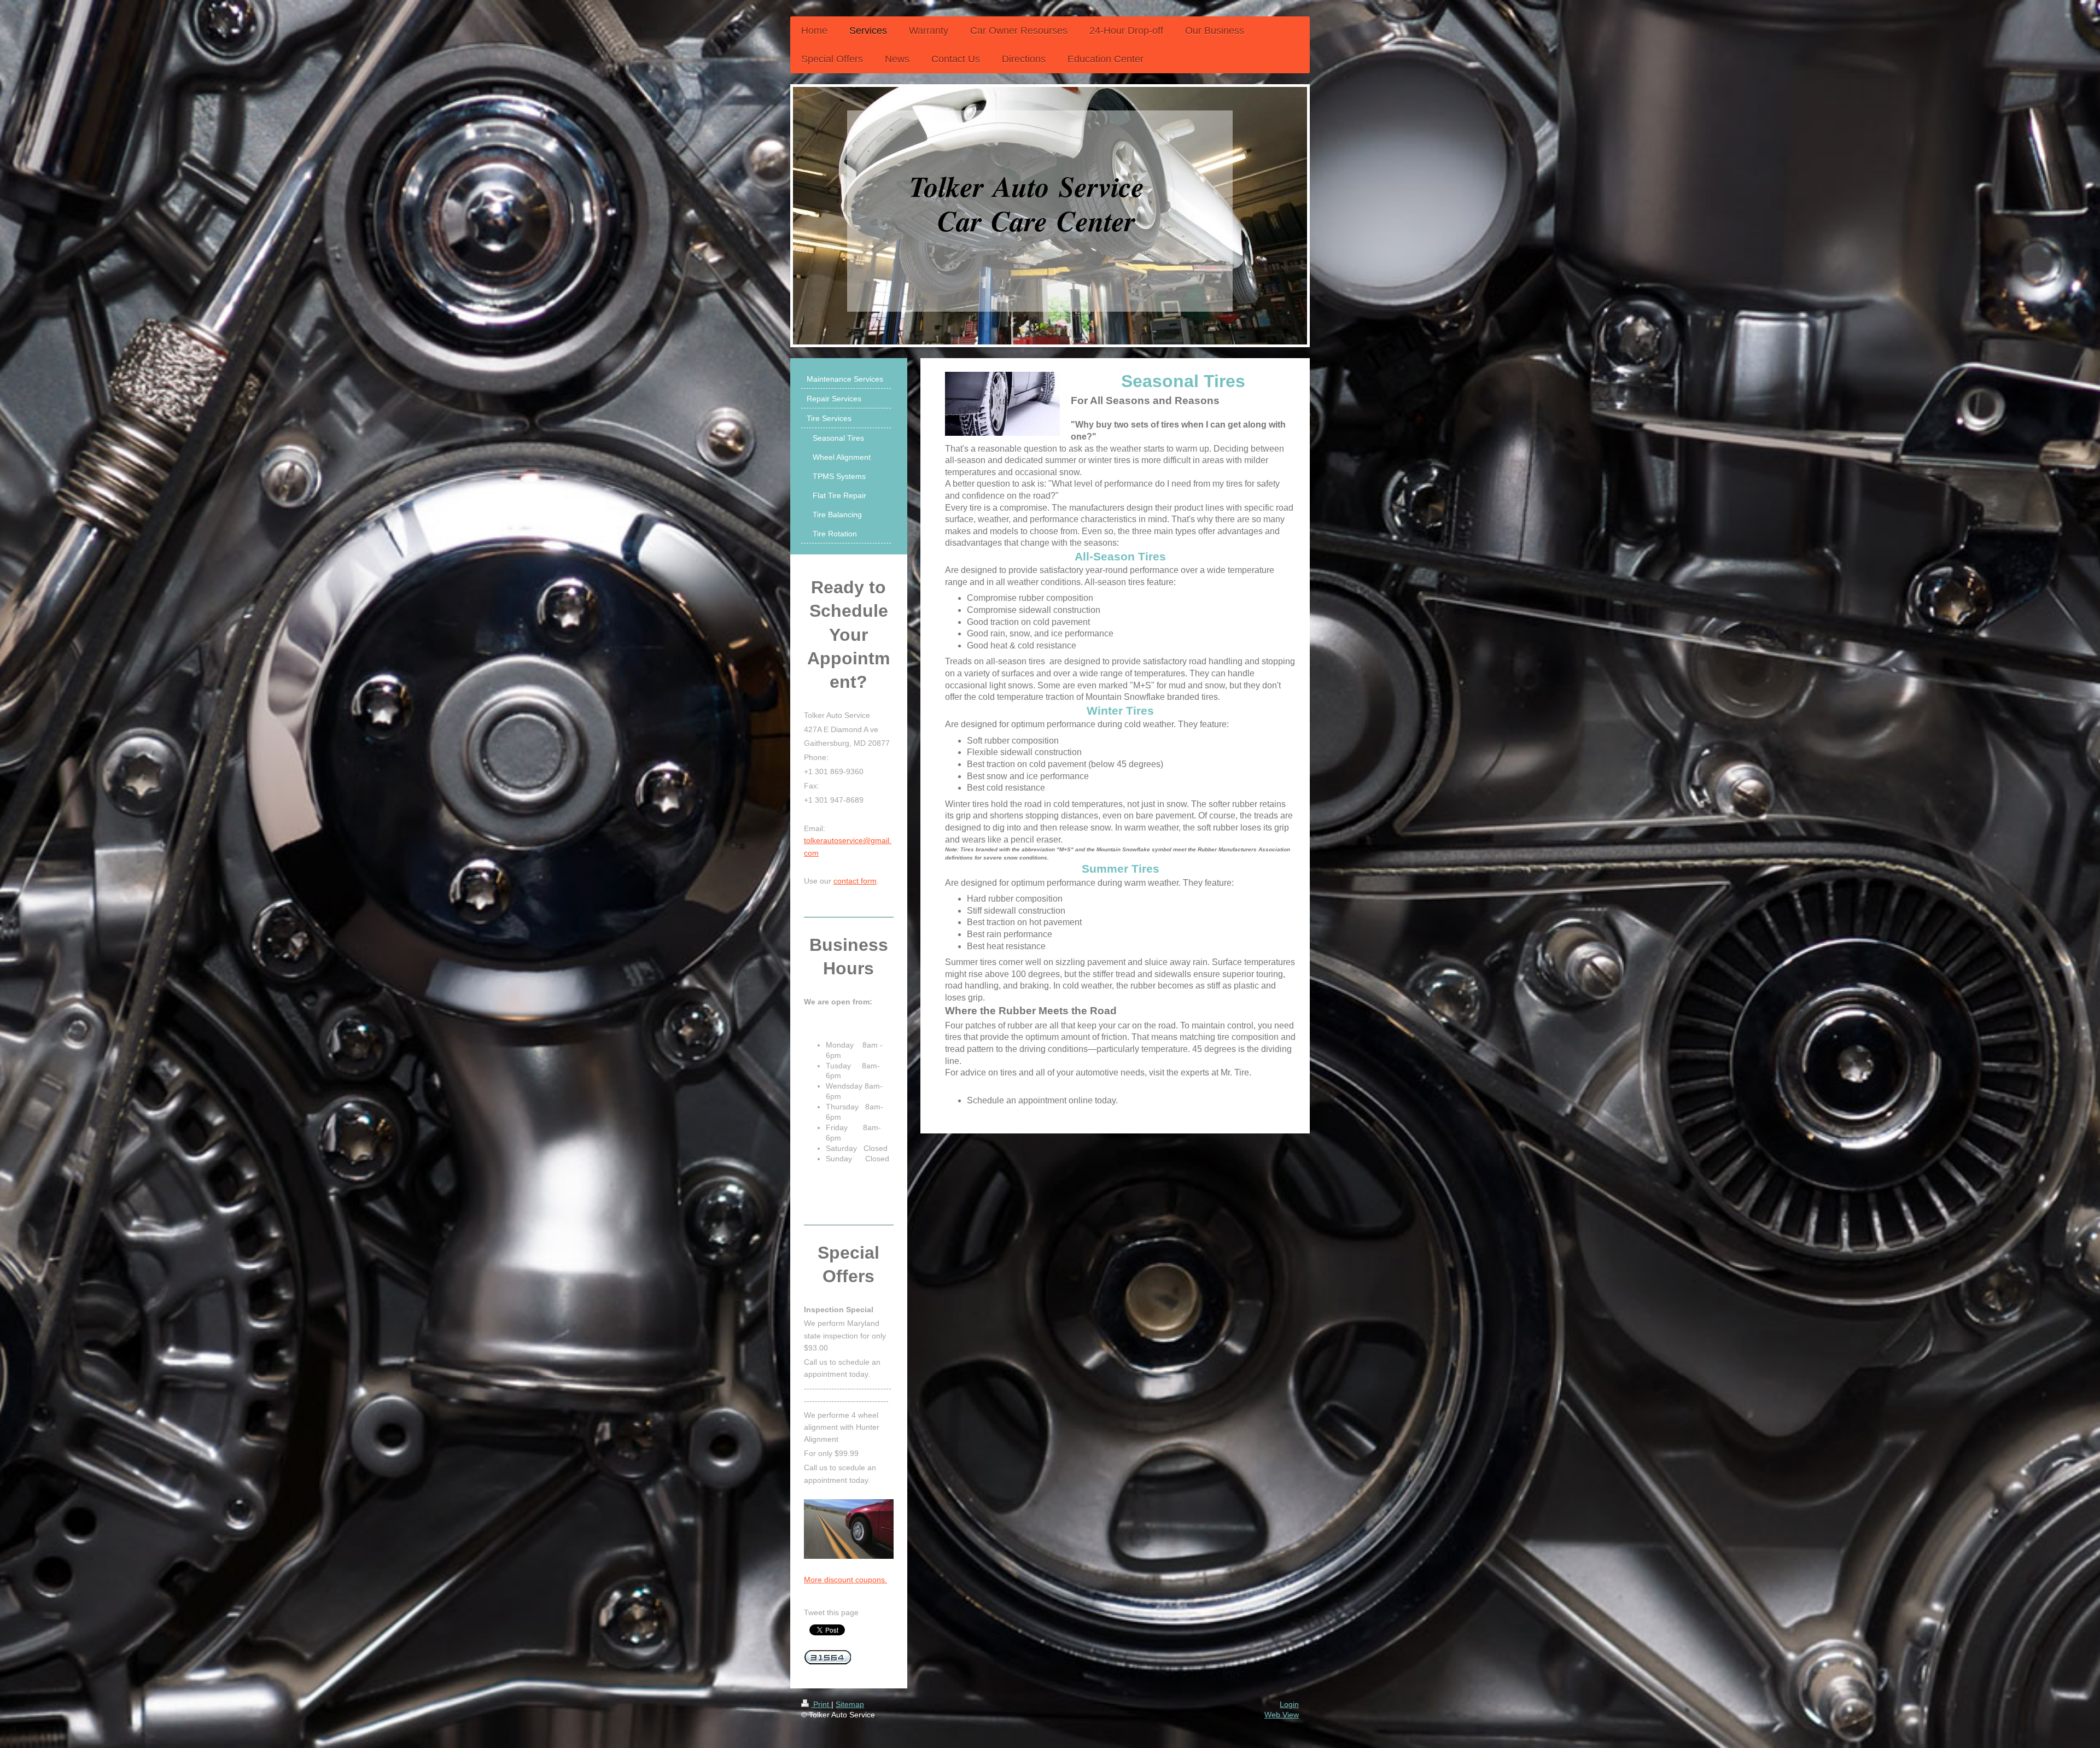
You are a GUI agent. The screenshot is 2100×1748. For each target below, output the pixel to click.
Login (1289, 1704)
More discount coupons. (845, 1580)
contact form (855, 881)
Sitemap (850, 1704)
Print (821, 1704)
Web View (1282, 1715)
